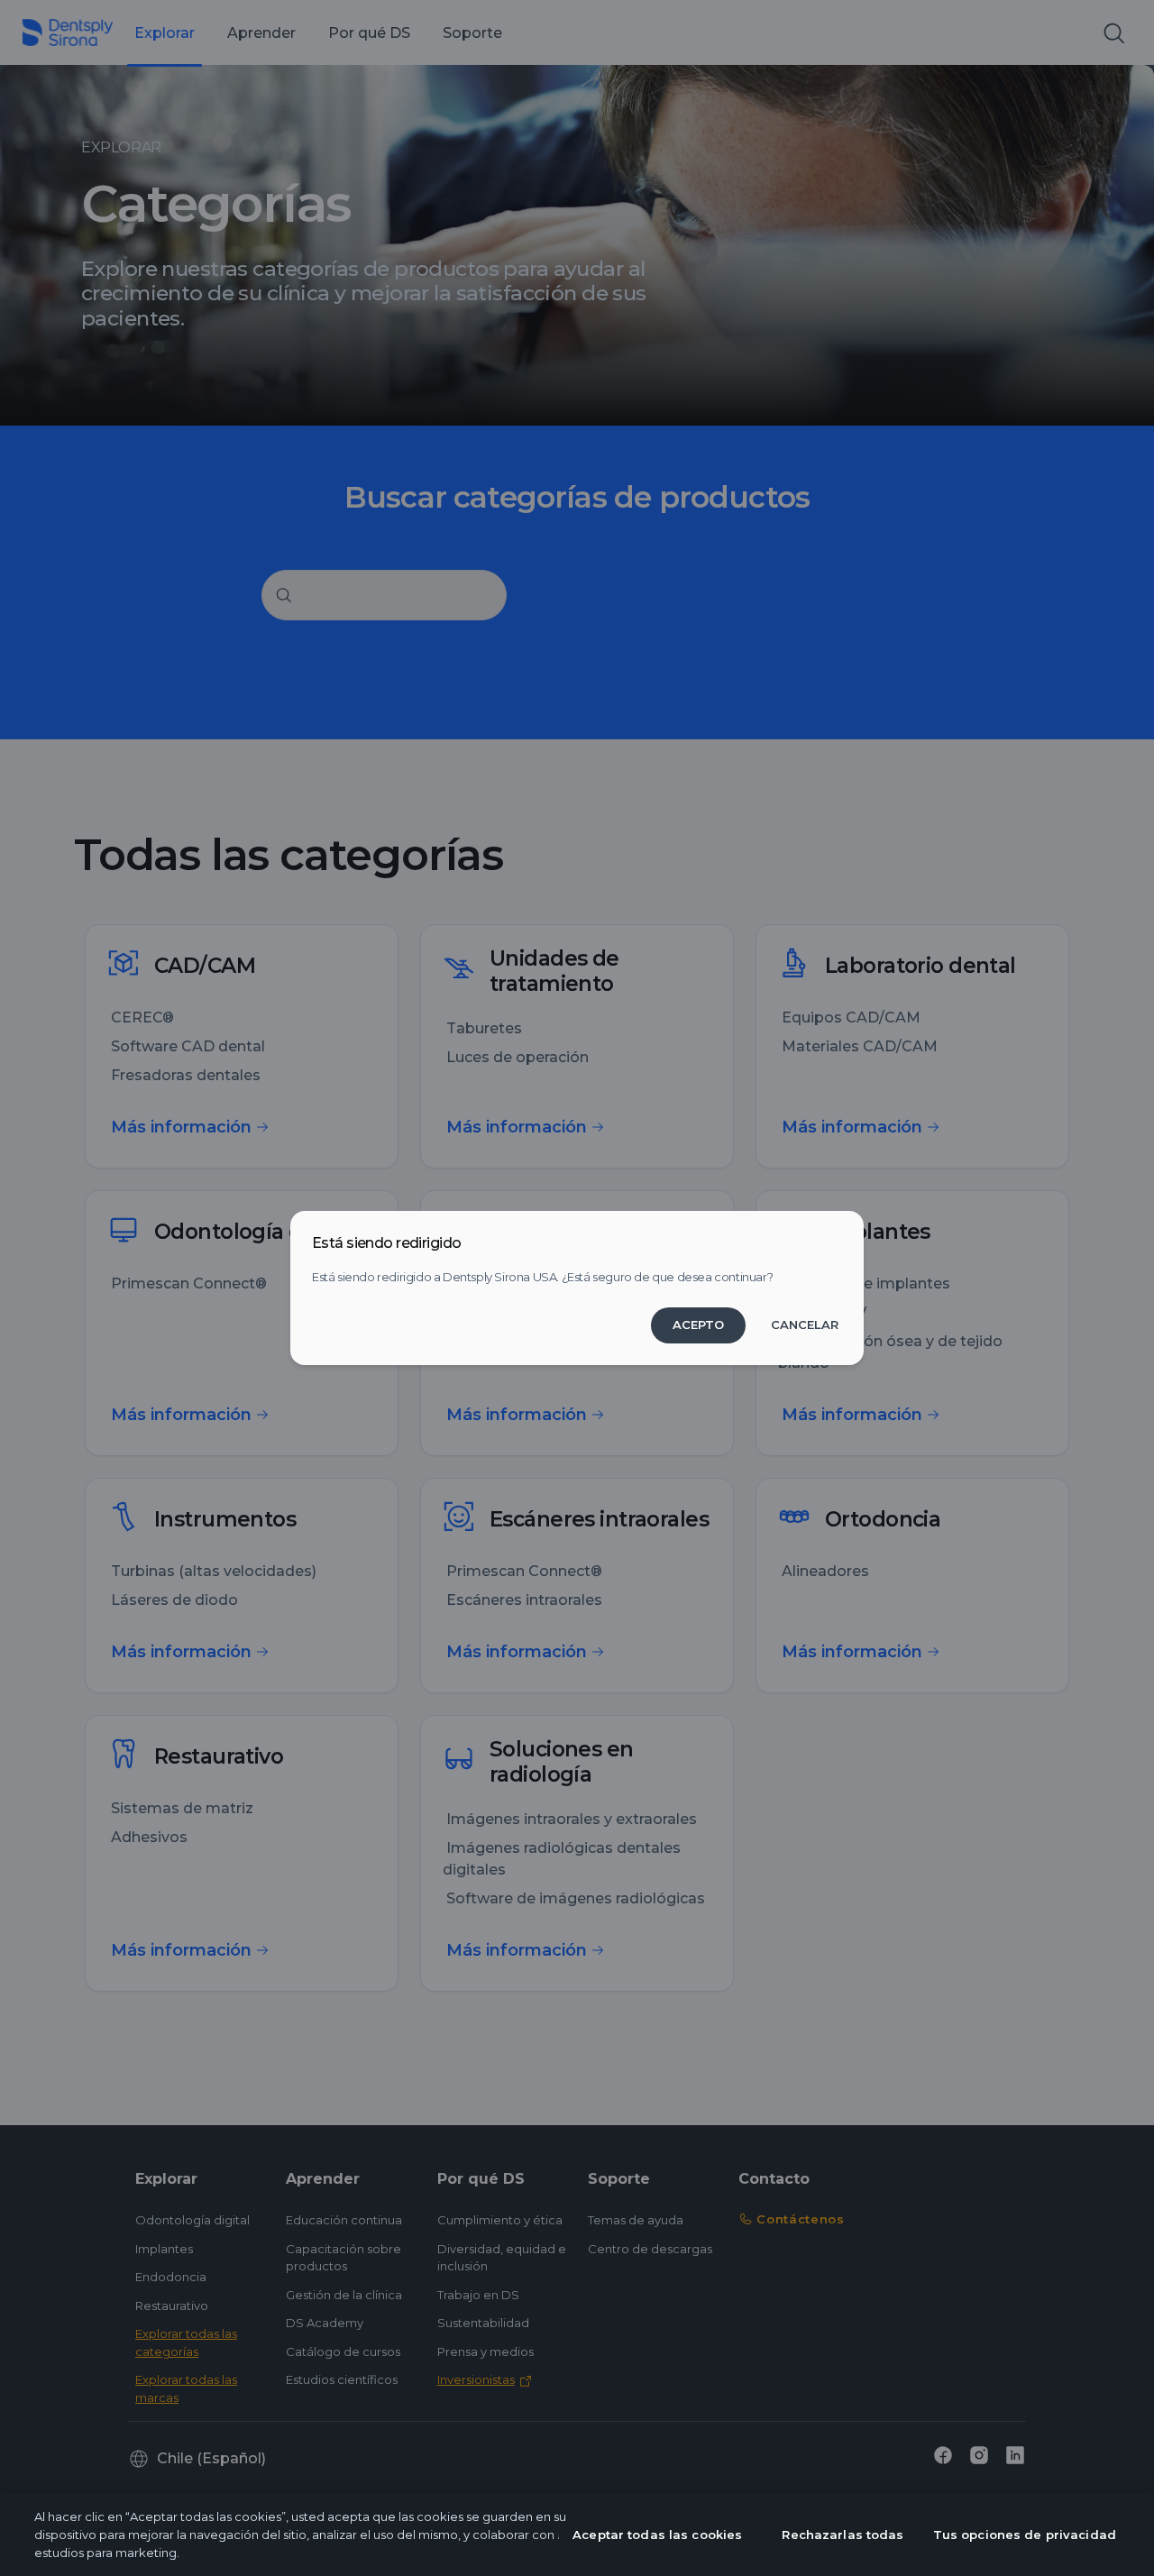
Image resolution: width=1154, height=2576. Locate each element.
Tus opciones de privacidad (1025, 2535)
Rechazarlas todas (843, 2535)
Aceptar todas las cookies (657, 2535)
